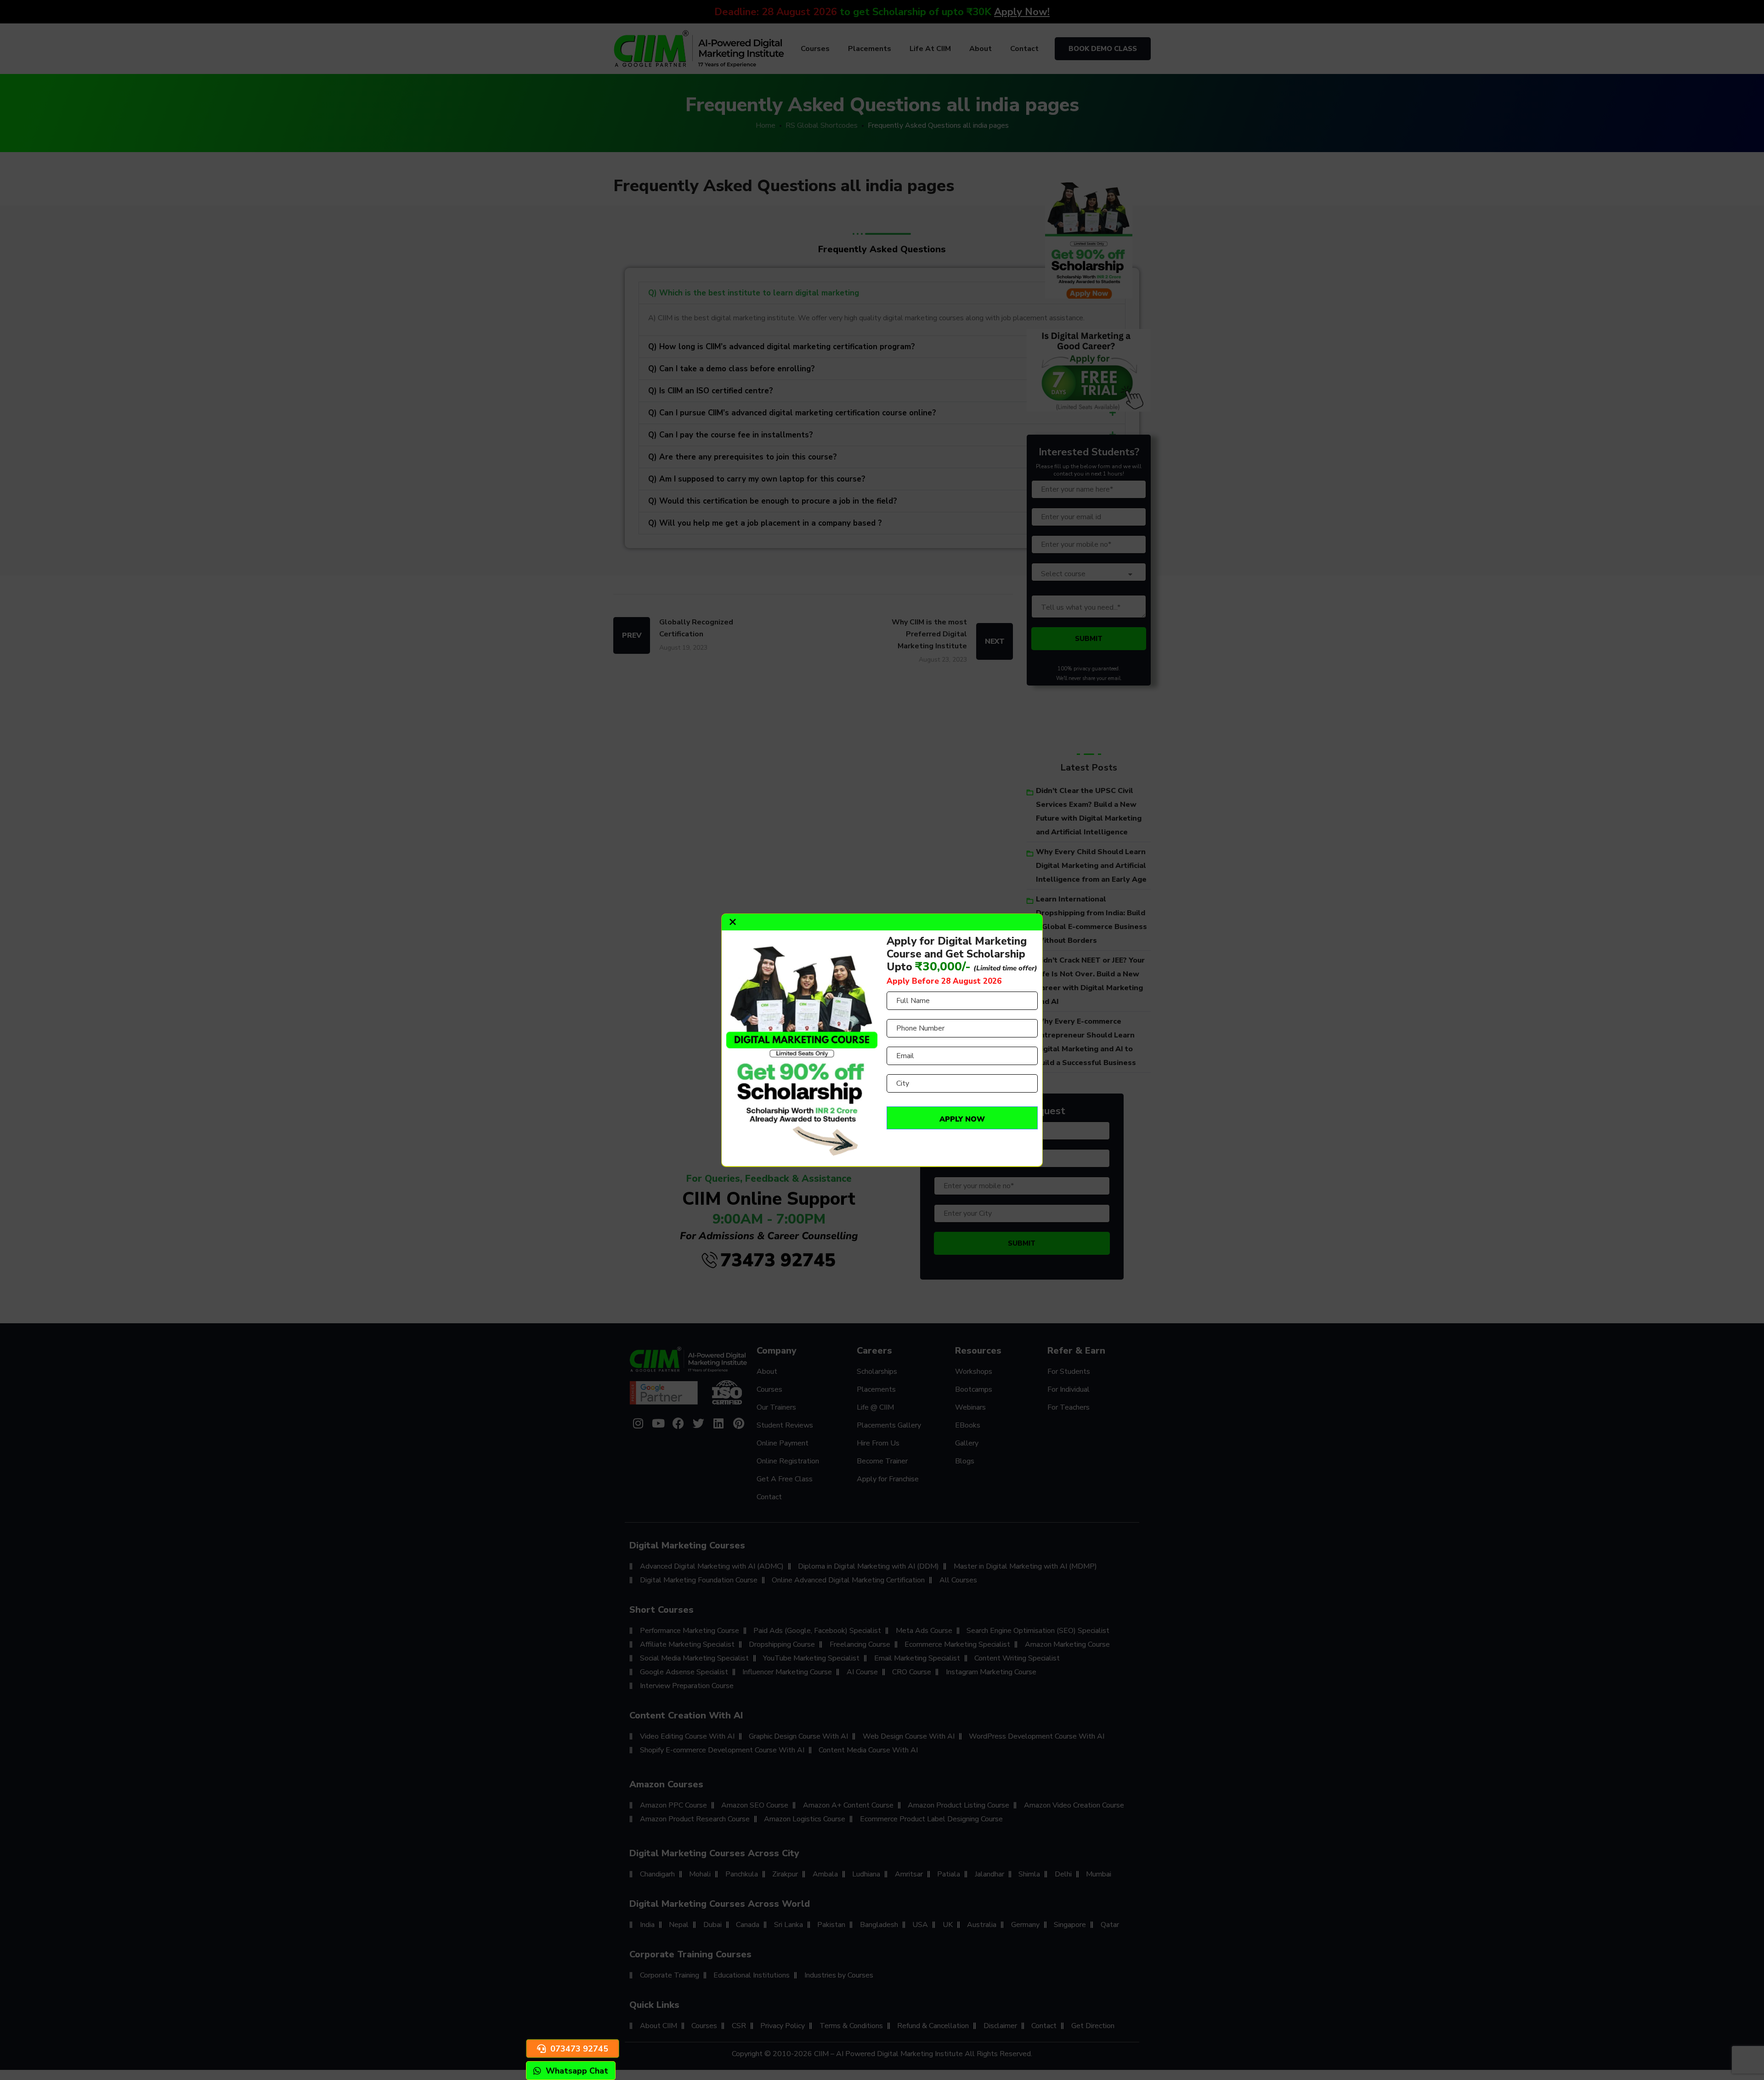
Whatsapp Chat (577, 2071)
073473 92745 (579, 2049)
